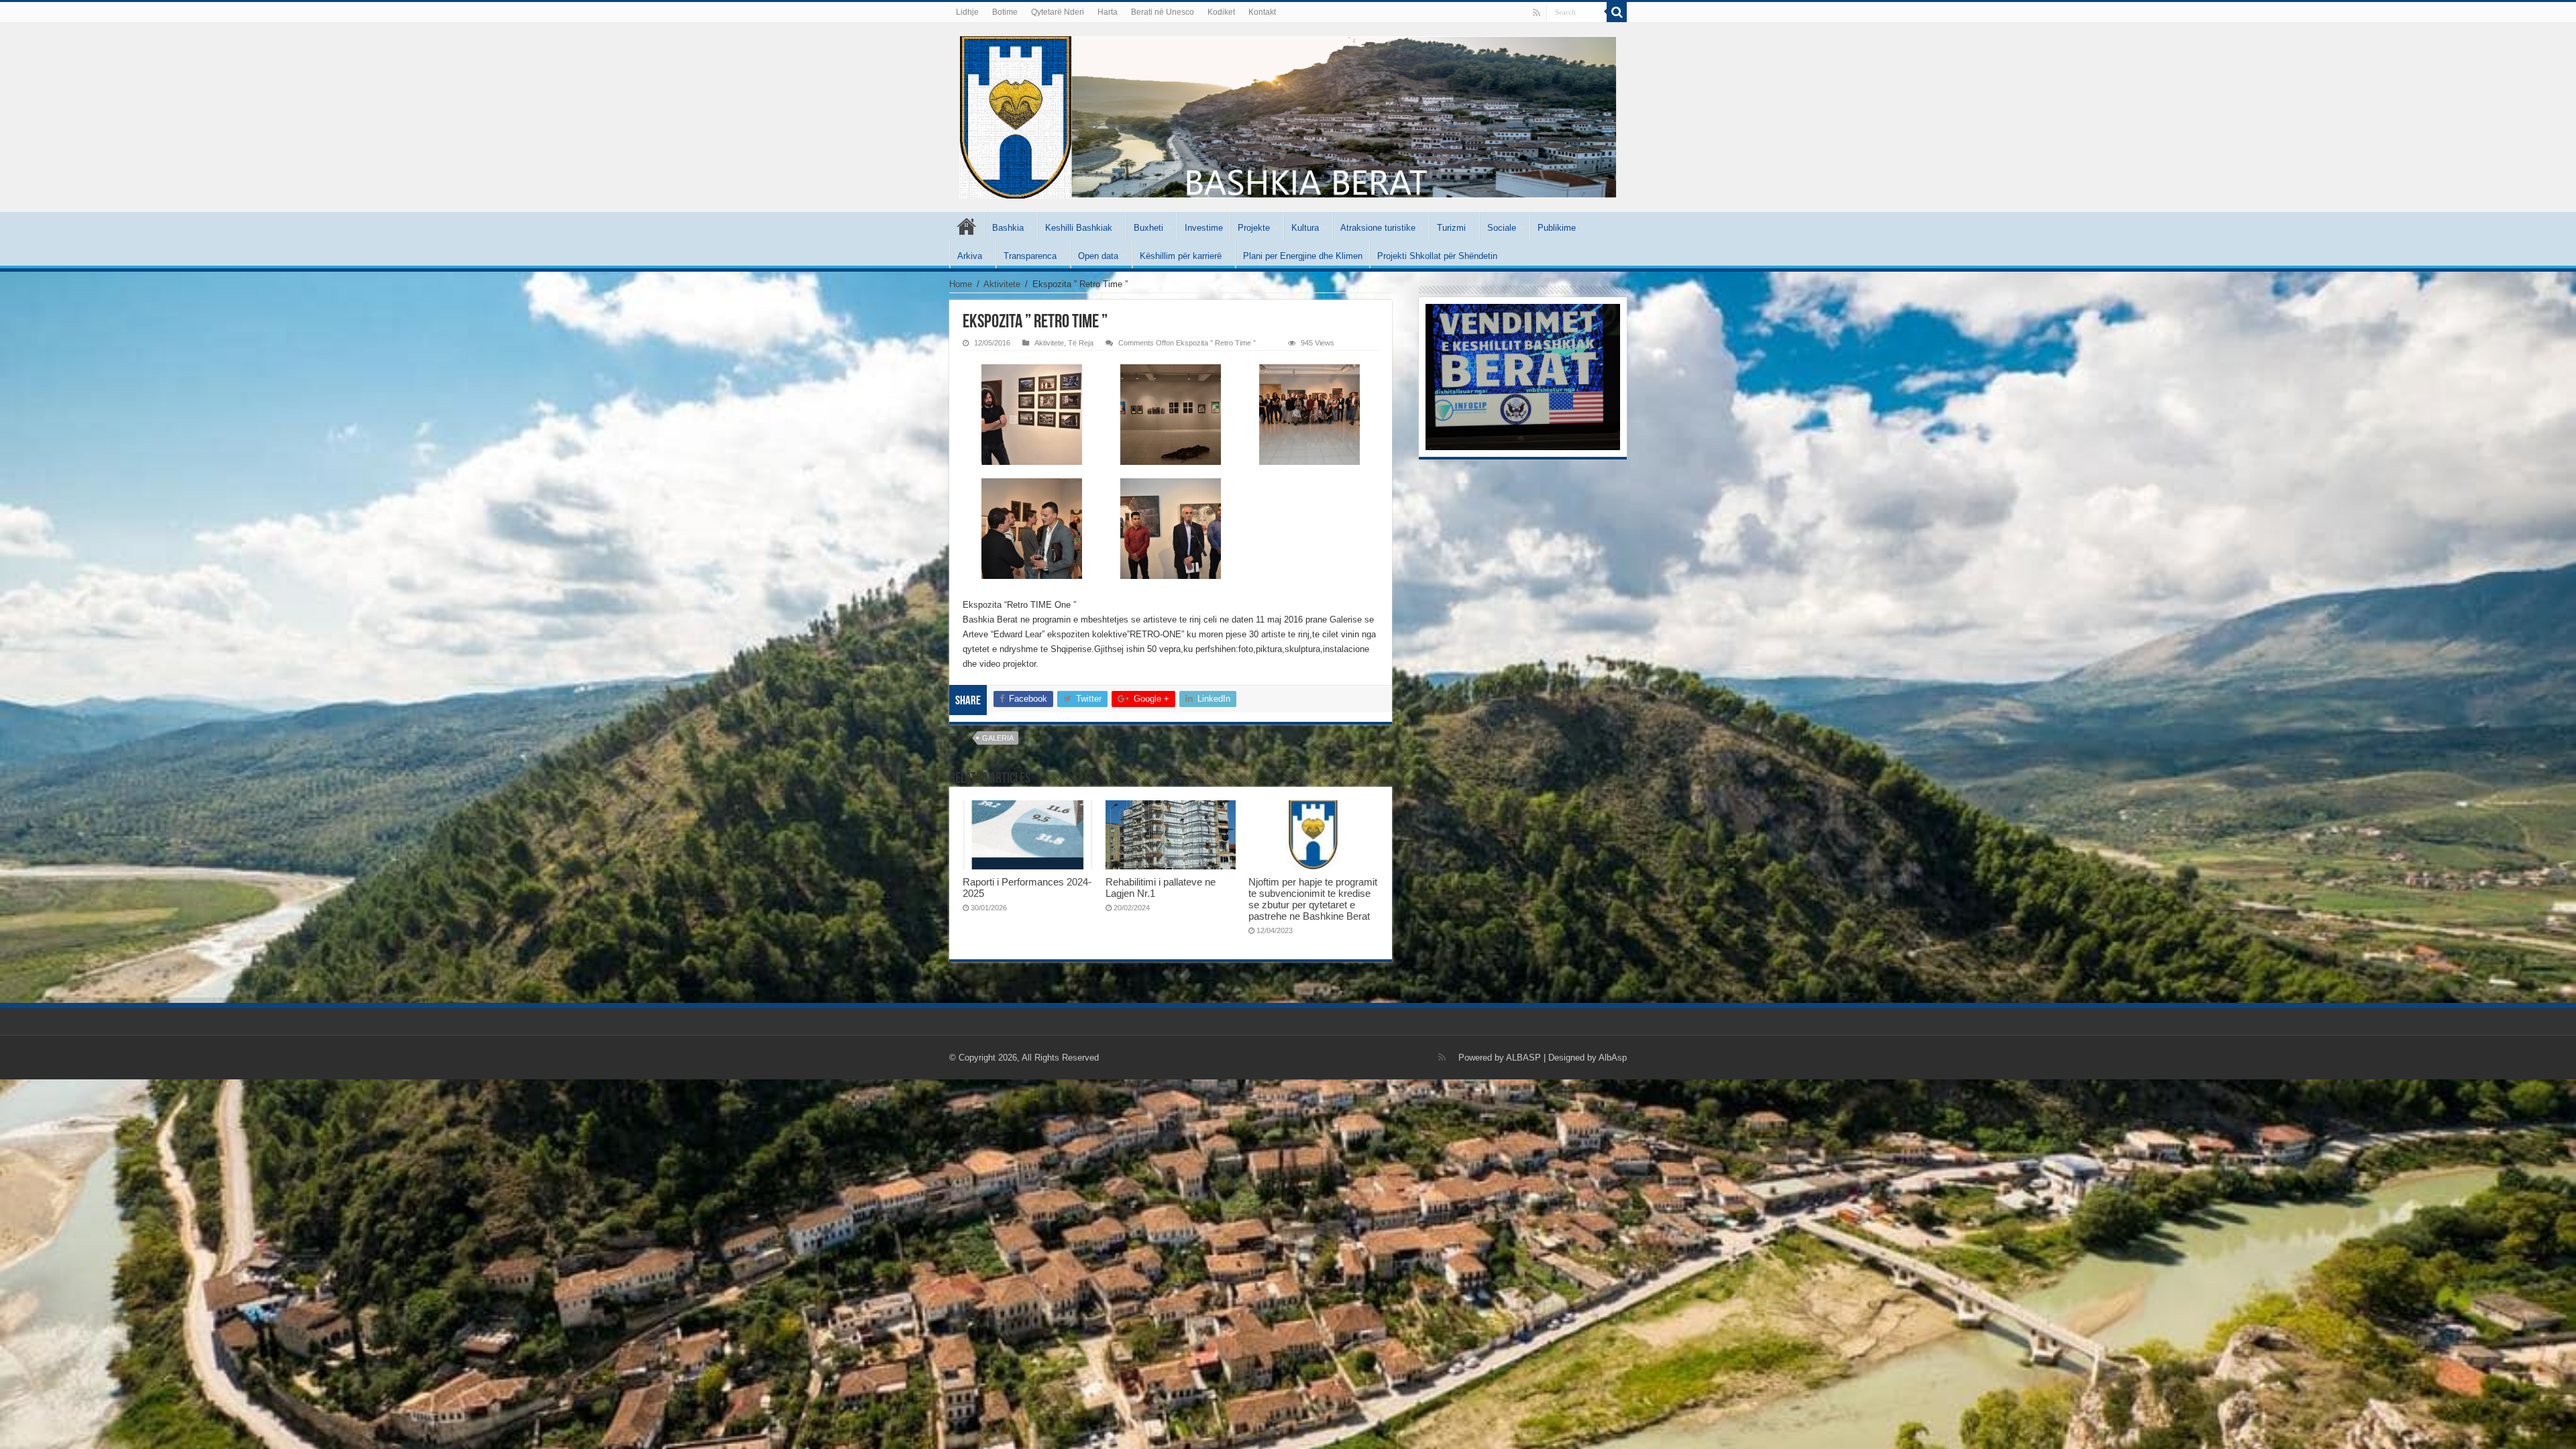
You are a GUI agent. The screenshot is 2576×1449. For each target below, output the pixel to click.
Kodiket (1221, 12)
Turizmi (1451, 228)
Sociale (1502, 228)
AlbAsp (1613, 1058)
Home (961, 284)
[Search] (1617, 12)
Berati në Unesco (1163, 12)
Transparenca (1030, 256)
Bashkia (1008, 228)
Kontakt (1262, 12)
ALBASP (1523, 1058)
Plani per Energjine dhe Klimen (1303, 256)
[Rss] (1537, 13)
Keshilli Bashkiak (1079, 228)
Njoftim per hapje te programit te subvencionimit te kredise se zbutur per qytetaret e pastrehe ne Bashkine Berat (1313, 899)
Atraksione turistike (1378, 228)
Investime (1204, 228)
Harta (1108, 12)
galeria (998, 738)
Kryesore (967, 226)
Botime (1005, 12)
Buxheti (1148, 228)
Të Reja (1081, 343)
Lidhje (967, 12)
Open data (1098, 256)
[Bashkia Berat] (1288, 115)
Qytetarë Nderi (1058, 12)
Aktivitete (1002, 284)
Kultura (1305, 228)
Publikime (1557, 228)
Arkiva (970, 256)
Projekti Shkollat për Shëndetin (1437, 256)
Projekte (1254, 228)
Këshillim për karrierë (1181, 256)
